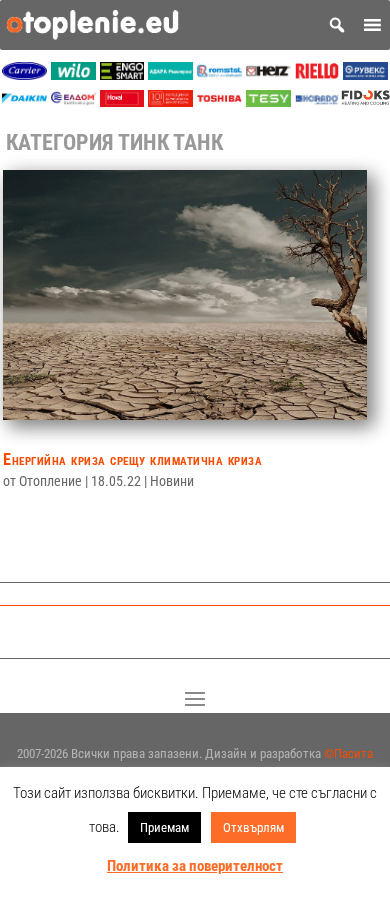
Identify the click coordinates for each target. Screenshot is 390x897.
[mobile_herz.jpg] (268, 74)
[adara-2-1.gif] (170, 74)
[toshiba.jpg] (219, 101)
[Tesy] (268, 101)
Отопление (50, 481)
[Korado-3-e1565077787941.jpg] (317, 101)
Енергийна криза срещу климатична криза (132, 459)
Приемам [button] (164, 827)
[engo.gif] (122, 74)
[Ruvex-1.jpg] (365, 74)
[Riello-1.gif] (317, 74)
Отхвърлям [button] (253, 827)
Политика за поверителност (195, 866)
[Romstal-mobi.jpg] (219, 74)
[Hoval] (122, 101)
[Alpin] (170, 101)
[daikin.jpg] (24, 101)
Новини (172, 481)
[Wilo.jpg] (73, 74)
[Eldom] (73, 101)
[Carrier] (24, 74)
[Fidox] (365, 101)
